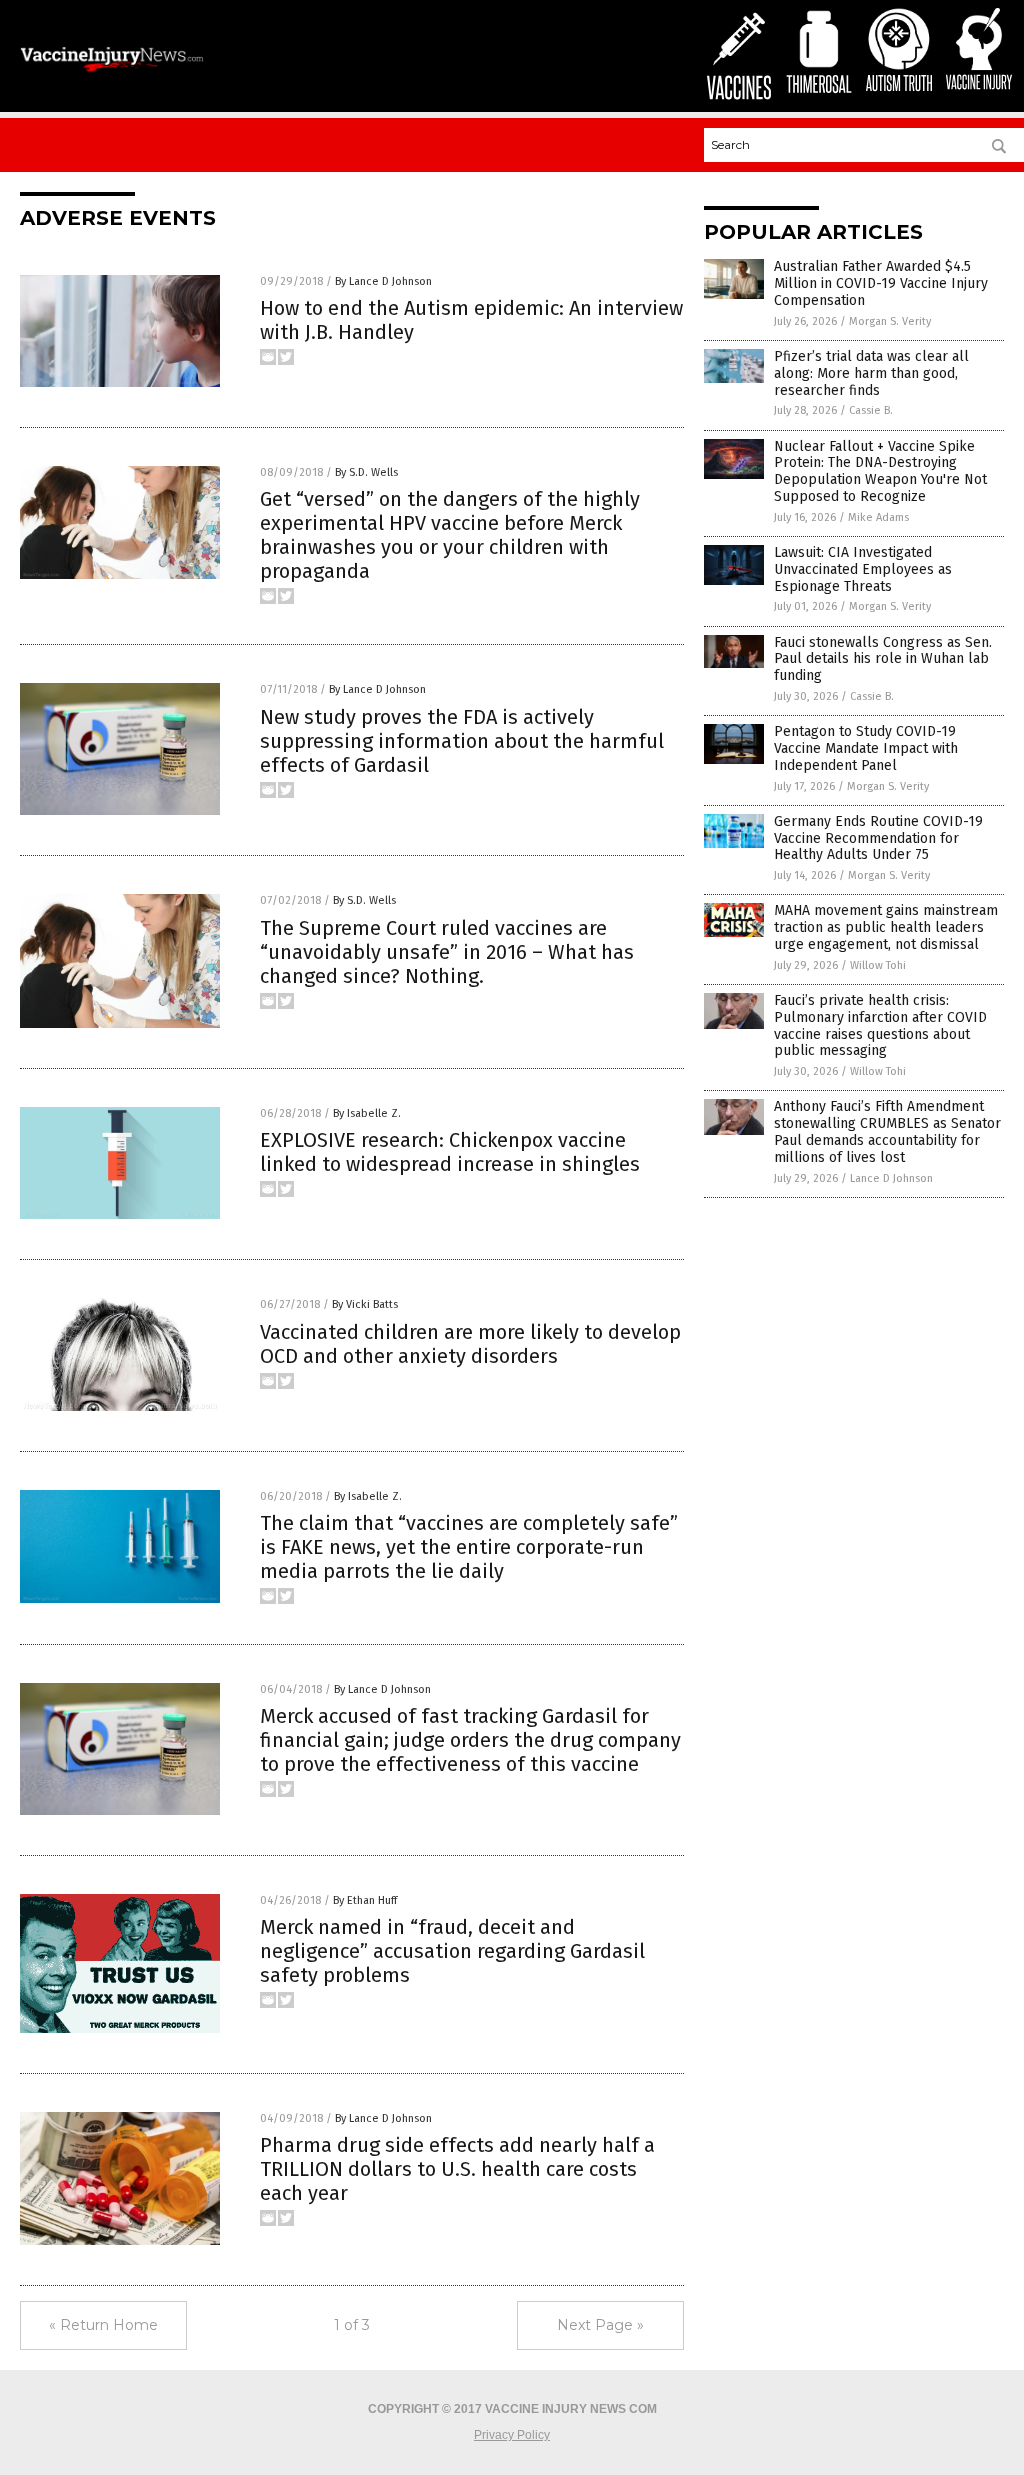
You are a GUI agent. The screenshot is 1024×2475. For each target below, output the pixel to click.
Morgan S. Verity (890, 321)
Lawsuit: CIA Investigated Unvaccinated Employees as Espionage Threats (863, 569)
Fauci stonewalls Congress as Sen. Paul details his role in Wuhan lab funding (883, 659)
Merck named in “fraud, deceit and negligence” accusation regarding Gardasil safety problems (452, 1951)
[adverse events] (112, 72)
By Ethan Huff (365, 1900)
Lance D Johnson (891, 1178)
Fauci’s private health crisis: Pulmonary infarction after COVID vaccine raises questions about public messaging (880, 1025)
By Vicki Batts (365, 1304)
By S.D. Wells (366, 472)
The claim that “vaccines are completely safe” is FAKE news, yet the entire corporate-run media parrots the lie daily (469, 1547)
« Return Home (103, 2325)
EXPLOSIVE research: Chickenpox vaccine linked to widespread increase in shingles (450, 1152)
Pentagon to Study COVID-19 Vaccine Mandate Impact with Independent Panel (866, 748)
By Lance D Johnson (383, 281)
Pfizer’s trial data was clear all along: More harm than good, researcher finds (871, 373)
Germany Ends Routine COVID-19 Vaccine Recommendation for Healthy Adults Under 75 (878, 838)
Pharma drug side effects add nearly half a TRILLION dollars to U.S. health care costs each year (457, 2169)
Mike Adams (878, 517)
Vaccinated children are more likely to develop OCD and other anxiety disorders (470, 1344)
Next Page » (600, 2325)
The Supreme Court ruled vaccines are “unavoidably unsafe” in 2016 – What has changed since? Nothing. (447, 952)
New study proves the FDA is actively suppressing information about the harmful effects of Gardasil (462, 741)
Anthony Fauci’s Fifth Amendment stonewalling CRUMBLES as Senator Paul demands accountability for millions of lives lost (887, 1131)
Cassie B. (871, 410)
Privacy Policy (512, 2435)
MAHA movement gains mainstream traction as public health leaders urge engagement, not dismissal (886, 927)
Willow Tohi (878, 965)
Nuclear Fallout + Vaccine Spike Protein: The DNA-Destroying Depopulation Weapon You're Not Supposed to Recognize (880, 471)
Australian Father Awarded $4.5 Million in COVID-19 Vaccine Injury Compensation (881, 283)
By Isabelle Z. (367, 1113)
